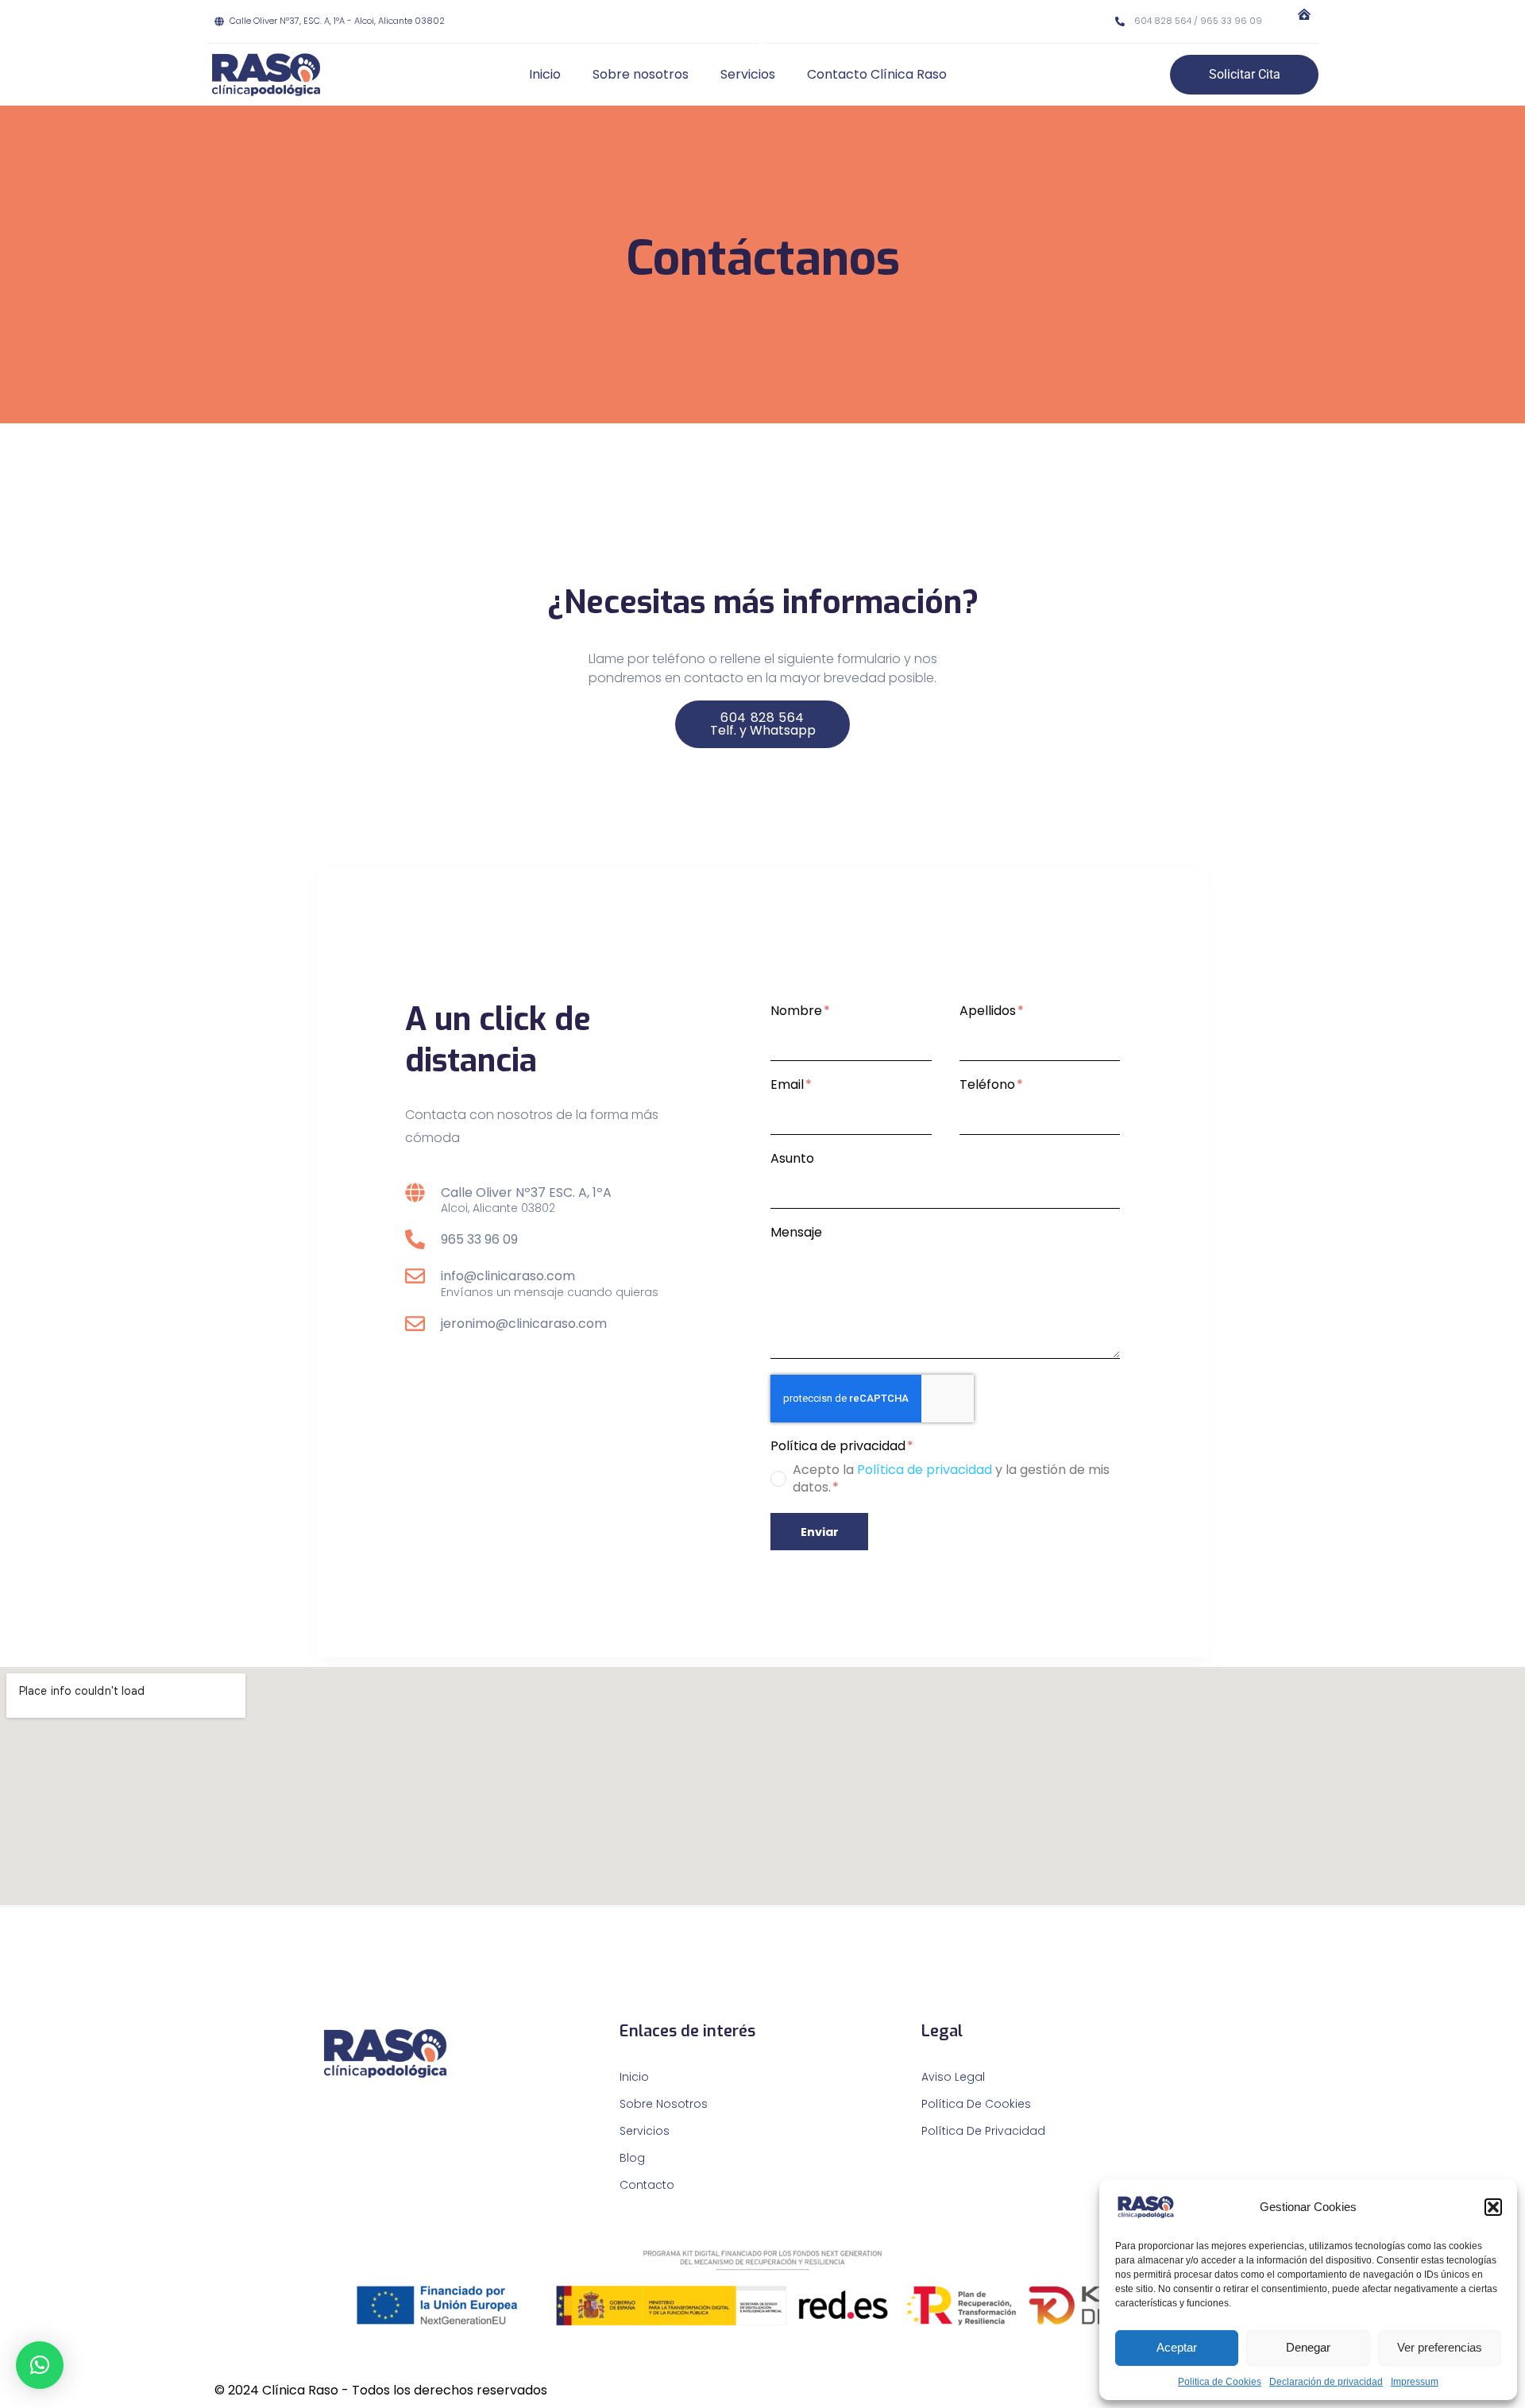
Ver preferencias (1440, 2347)
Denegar (1308, 2347)
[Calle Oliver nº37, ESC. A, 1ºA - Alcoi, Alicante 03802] (219, 21)
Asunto (792, 1159)
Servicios (748, 74)
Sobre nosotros (641, 74)
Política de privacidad (840, 1447)
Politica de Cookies (1220, 2382)
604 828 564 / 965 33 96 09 (1198, 21)
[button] (1493, 2207)
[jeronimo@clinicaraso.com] (415, 1324)
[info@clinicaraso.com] (415, 1276)
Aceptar (1177, 2347)
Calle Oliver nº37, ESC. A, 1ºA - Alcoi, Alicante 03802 (337, 21)
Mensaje (796, 1233)
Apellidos (989, 1011)
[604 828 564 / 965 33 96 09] (1120, 21)
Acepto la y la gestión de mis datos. (951, 1479)
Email (789, 1085)
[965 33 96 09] (415, 1239)
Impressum (1415, 2382)
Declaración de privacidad (1326, 2382)
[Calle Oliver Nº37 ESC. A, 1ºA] (415, 1192)
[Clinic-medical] (1304, 14)
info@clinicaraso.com (508, 1276)
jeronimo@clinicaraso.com (524, 1324)
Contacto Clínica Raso (877, 74)
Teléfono (989, 1085)
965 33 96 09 (479, 1239)
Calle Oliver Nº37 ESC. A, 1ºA (526, 1192)
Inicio (545, 74)
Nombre (798, 1011)
